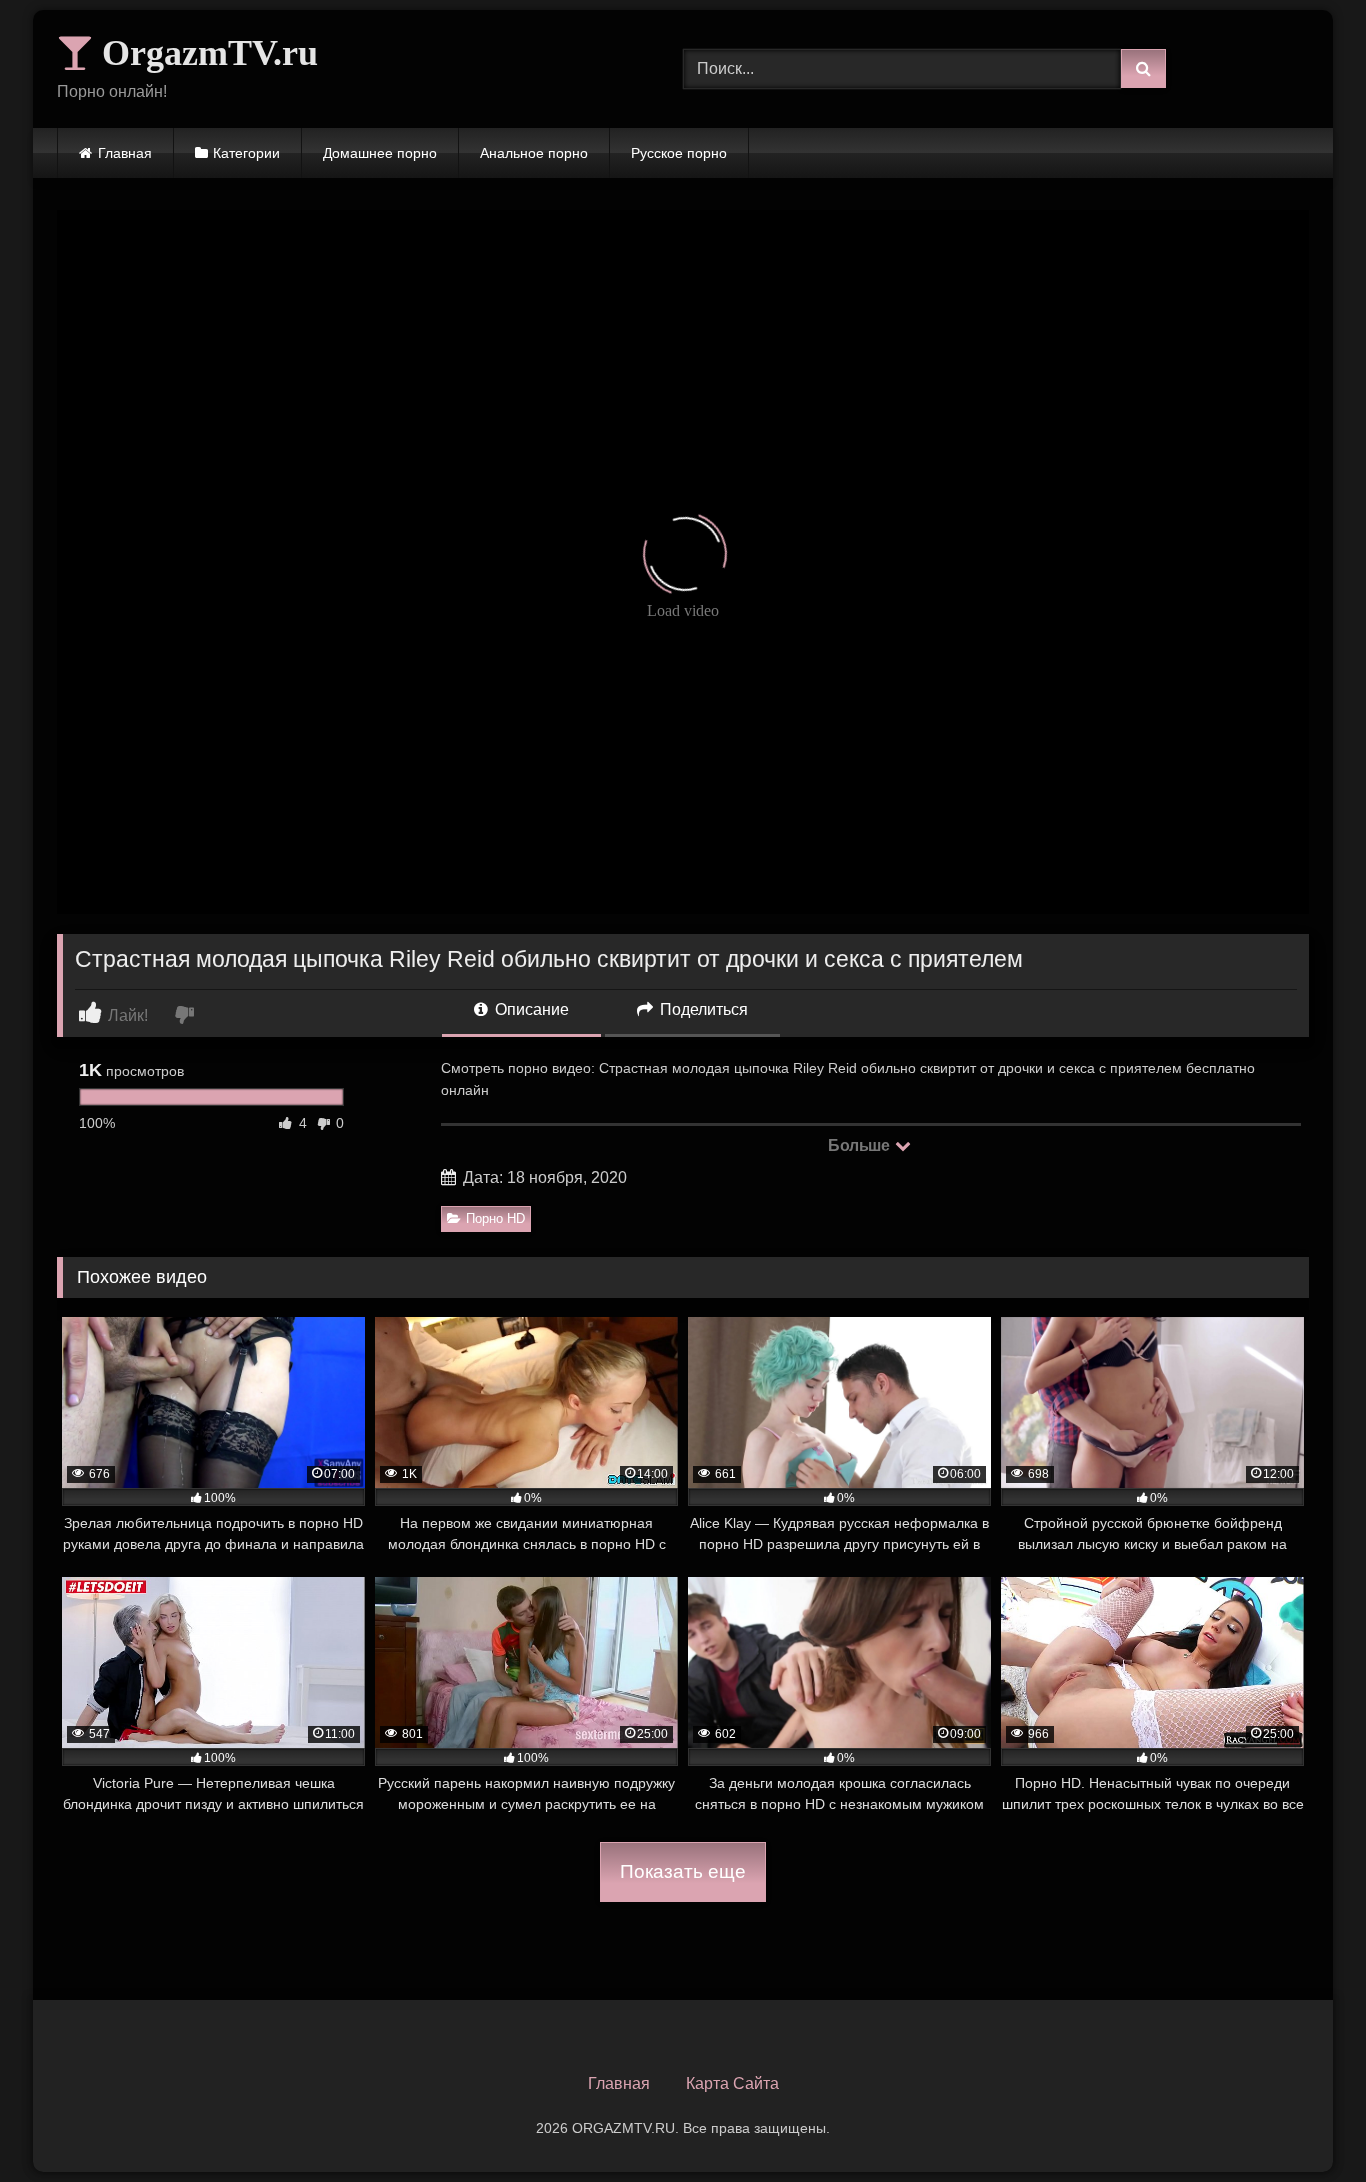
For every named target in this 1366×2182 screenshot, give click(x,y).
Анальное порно (534, 153)
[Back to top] (1304, 2122)
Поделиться (702, 1009)
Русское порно (679, 153)
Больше (860, 1145)
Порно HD (495, 1218)
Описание (530, 1009)
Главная (125, 153)
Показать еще (683, 1871)
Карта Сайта (732, 2083)
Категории (246, 153)
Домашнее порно (380, 153)
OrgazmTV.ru (205, 53)
